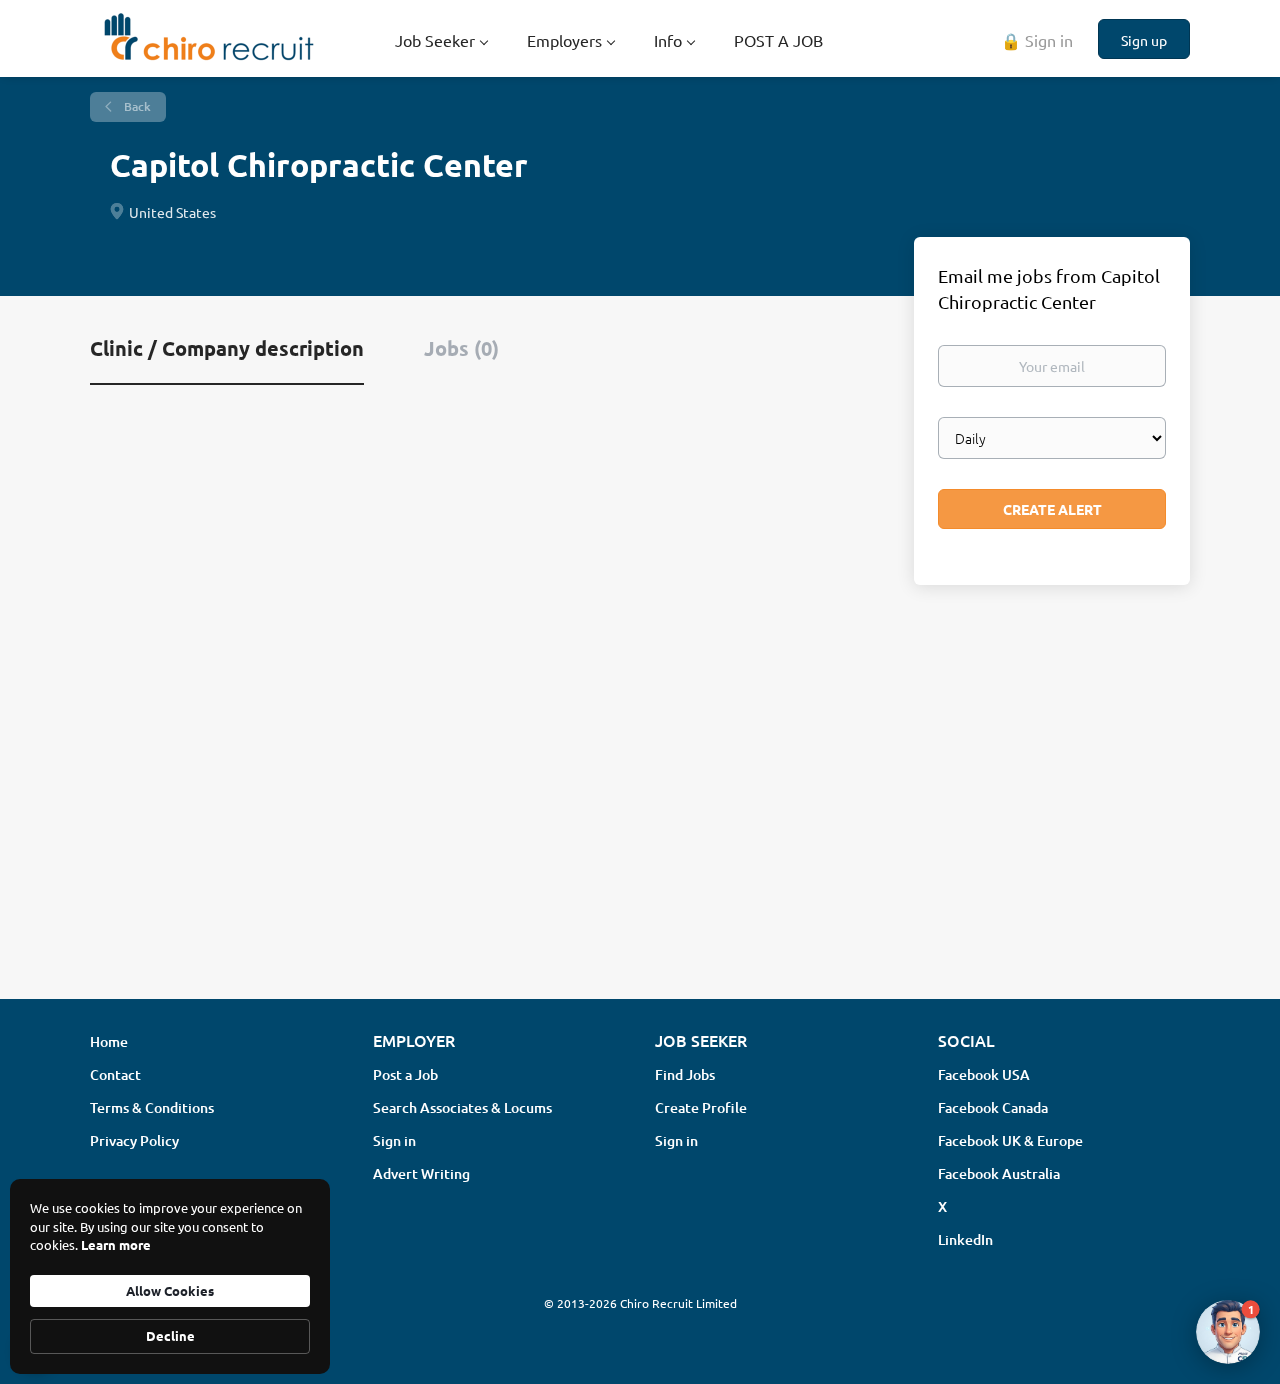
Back (136, 106)
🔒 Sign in (1037, 40)
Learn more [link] (116, 1244)
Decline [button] (170, 1335)
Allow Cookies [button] (170, 1290)
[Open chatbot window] (1228, 1332)
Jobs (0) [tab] (461, 348)
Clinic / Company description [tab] (227, 348)
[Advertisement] (640, 825)
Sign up (1144, 40)
